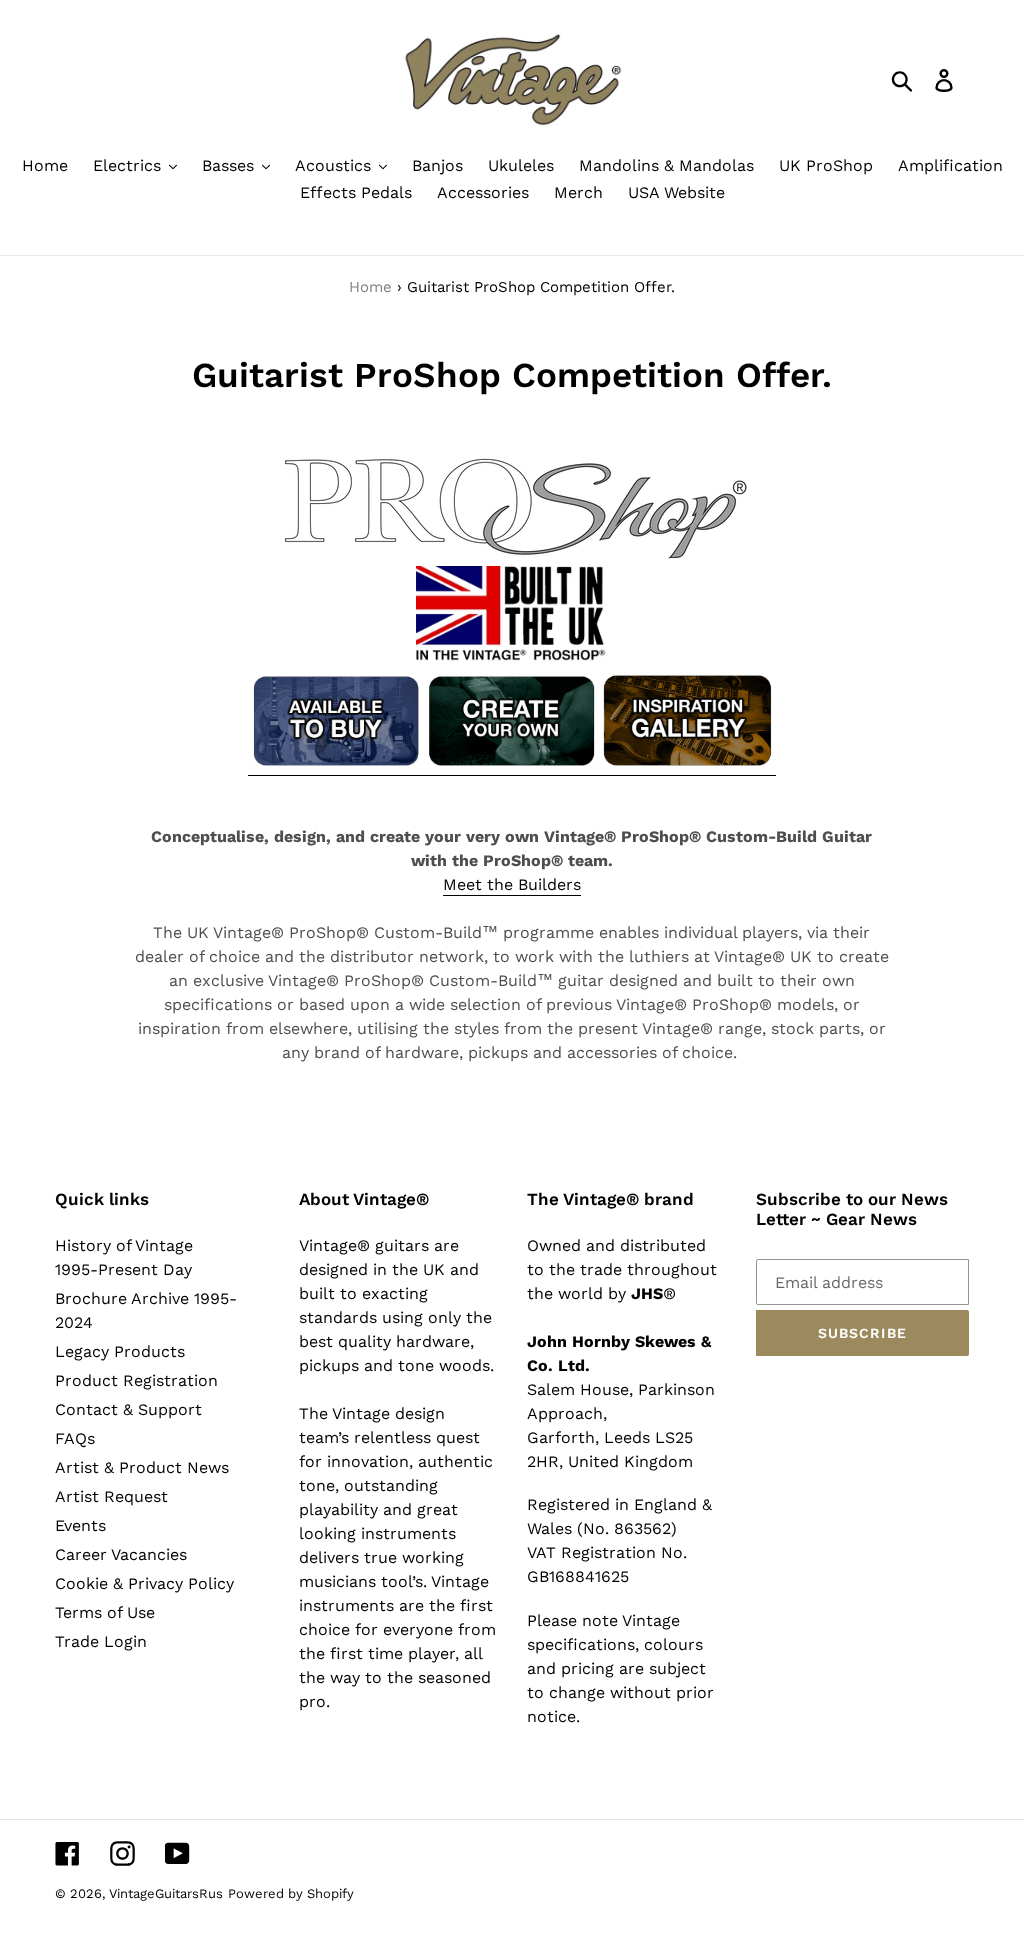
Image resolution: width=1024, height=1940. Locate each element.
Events (80, 1525)
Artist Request (111, 1496)
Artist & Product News (142, 1467)
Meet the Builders (512, 884)
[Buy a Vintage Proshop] (336, 765)
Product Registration (136, 1380)
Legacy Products (120, 1351)
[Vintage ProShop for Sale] (687, 765)
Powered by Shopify (291, 1893)
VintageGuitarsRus (166, 1893)
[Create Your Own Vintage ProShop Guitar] (511, 765)
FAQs (75, 1438)
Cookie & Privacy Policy (144, 1583)
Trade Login (101, 1641)
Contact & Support (128, 1409)
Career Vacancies (121, 1554)
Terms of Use (105, 1612)
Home (370, 287)
